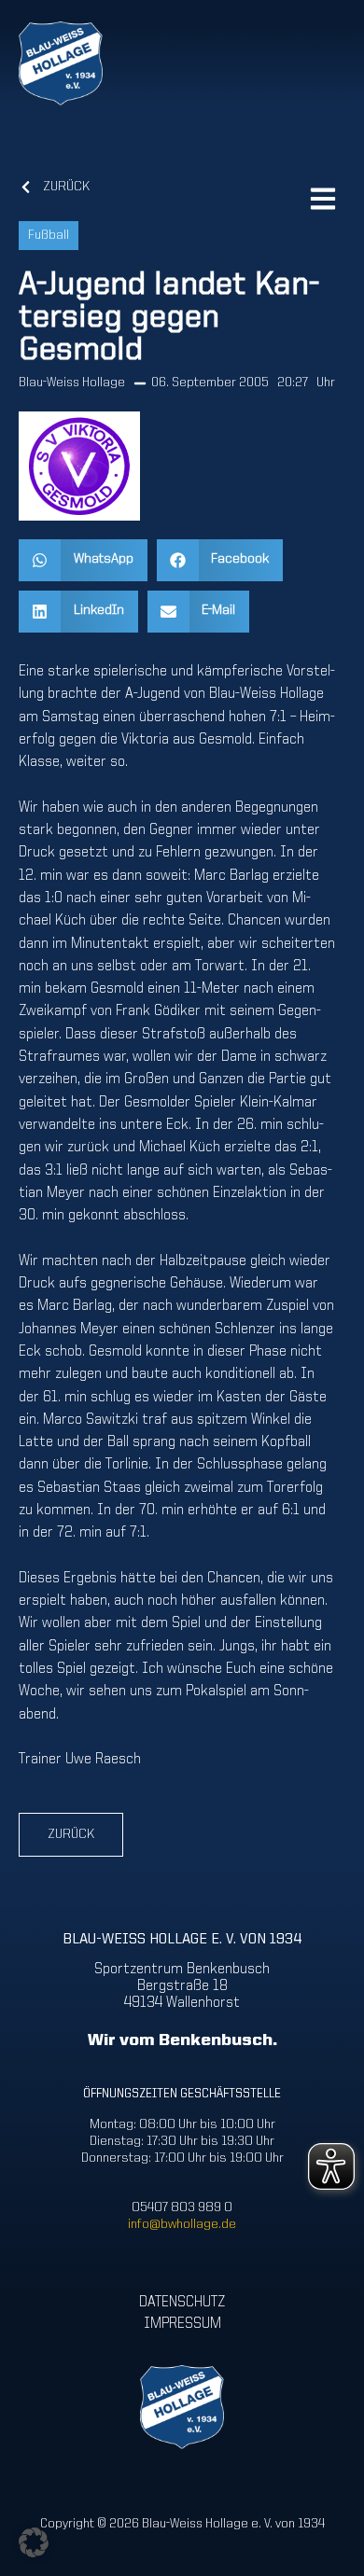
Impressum (182, 2324)
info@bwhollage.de (182, 2224)
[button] (83, 560)
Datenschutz (182, 2303)
